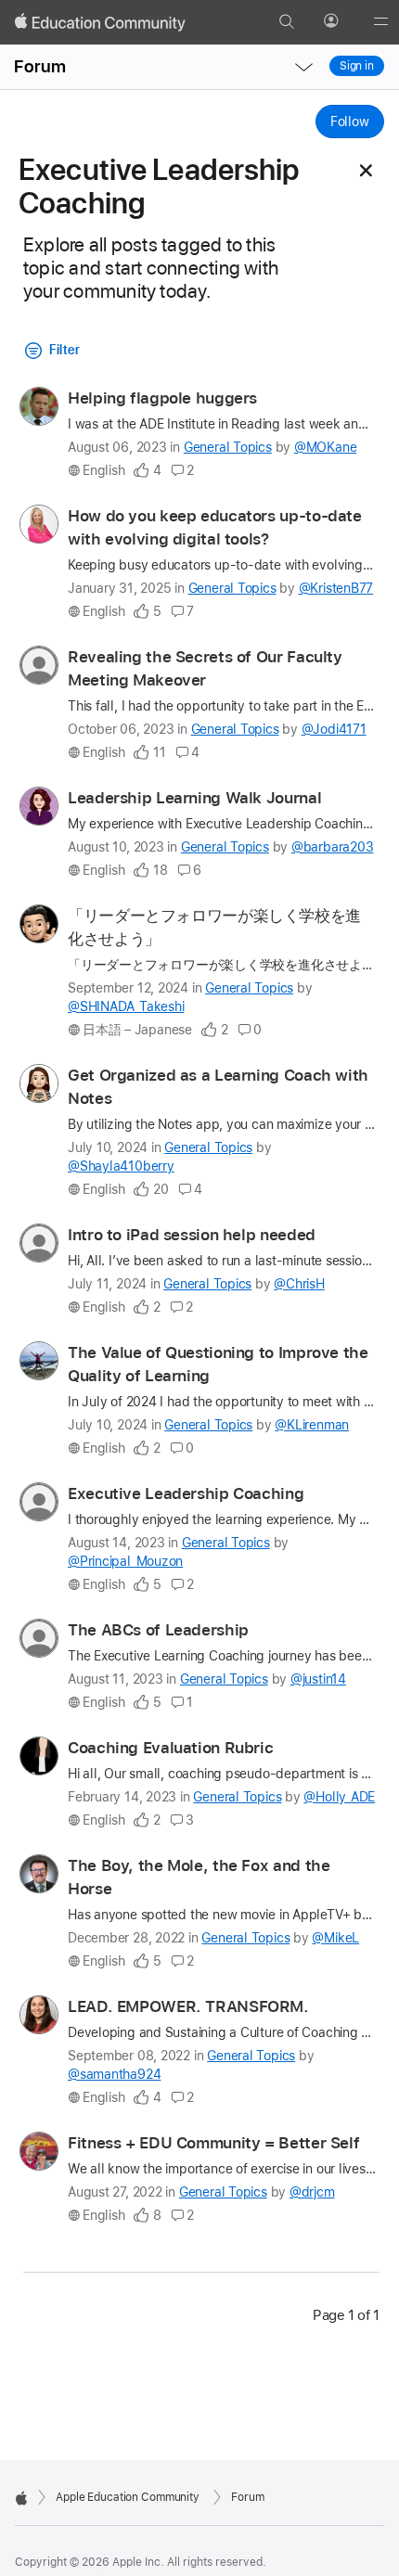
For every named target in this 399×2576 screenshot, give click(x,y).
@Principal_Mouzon (125, 1561)
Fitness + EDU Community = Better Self (213, 2143)
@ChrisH (299, 1284)
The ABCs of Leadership (158, 1630)
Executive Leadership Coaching (186, 1493)
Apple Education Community (128, 2497)
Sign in (357, 66)
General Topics (228, 447)
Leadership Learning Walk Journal (194, 798)
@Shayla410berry (121, 1166)
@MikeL (335, 1938)
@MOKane (325, 447)
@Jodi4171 (334, 729)
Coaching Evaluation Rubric (170, 1748)
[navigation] (303, 67)
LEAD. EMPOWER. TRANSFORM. (188, 2006)
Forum (40, 66)
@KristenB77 (336, 588)
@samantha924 (114, 2074)
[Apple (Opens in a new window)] (21, 2498)
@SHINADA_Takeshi (126, 1006)
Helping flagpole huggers (162, 398)
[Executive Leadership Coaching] (366, 171)
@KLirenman (312, 1425)
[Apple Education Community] (100, 22)
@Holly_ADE (339, 1797)
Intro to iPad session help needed (192, 1235)
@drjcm (312, 2192)
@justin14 (318, 1679)
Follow (350, 122)
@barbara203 (333, 847)
